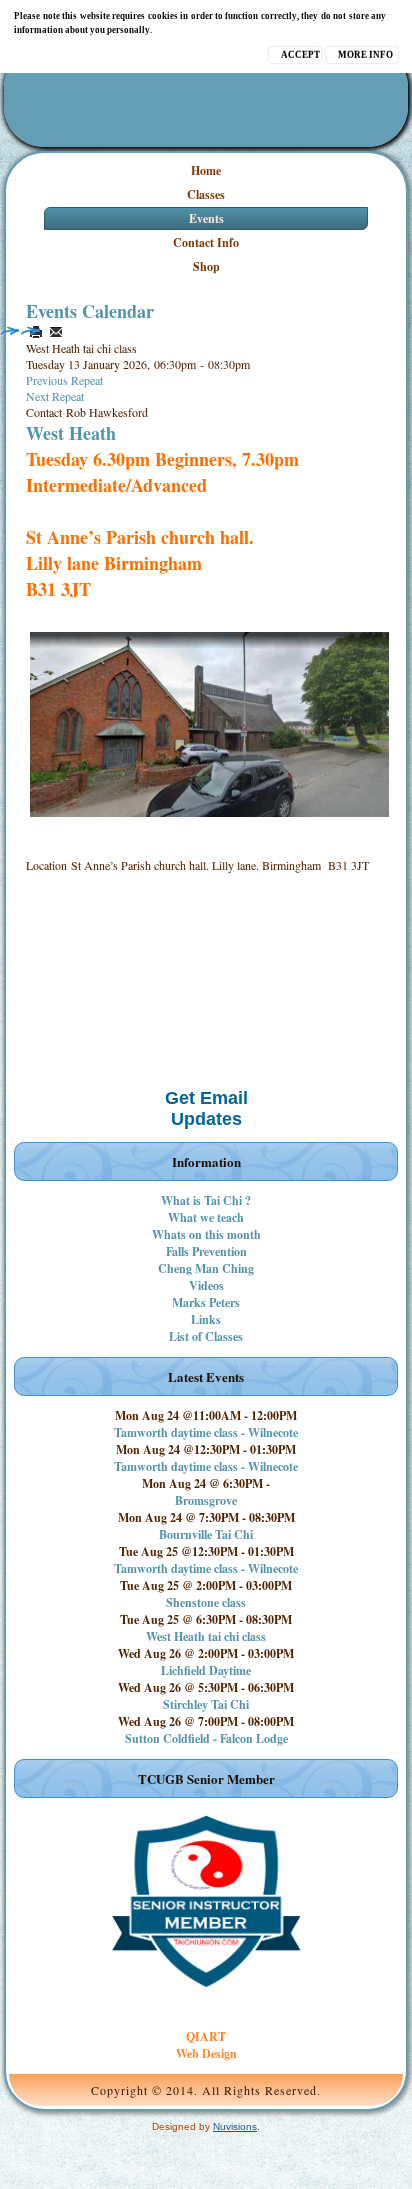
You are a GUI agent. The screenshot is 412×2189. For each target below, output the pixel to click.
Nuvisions (235, 2126)
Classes (206, 194)
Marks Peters (206, 1302)
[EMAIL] (56, 332)
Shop (206, 266)
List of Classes (206, 1336)
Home (206, 170)
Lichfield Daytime (206, 1670)
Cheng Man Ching (206, 1268)
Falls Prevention (206, 1251)
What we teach (206, 1217)
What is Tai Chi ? (206, 1200)
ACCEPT (300, 55)
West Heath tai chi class (206, 1636)
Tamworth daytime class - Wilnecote (206, 1432)
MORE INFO (365, 55)
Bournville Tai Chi (206, 1534)
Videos (206, 1285)
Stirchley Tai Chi (206, 1704)
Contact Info (206, 242)
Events (206, 218)
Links (206, 1319)
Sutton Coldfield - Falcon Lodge (206, 1738)
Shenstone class (206, 1602)
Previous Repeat (64, 380)
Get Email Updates (206, 1108)
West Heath (71, 433)
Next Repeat (55, 396)
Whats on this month (206, 1234)
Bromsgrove (206, 1500)
